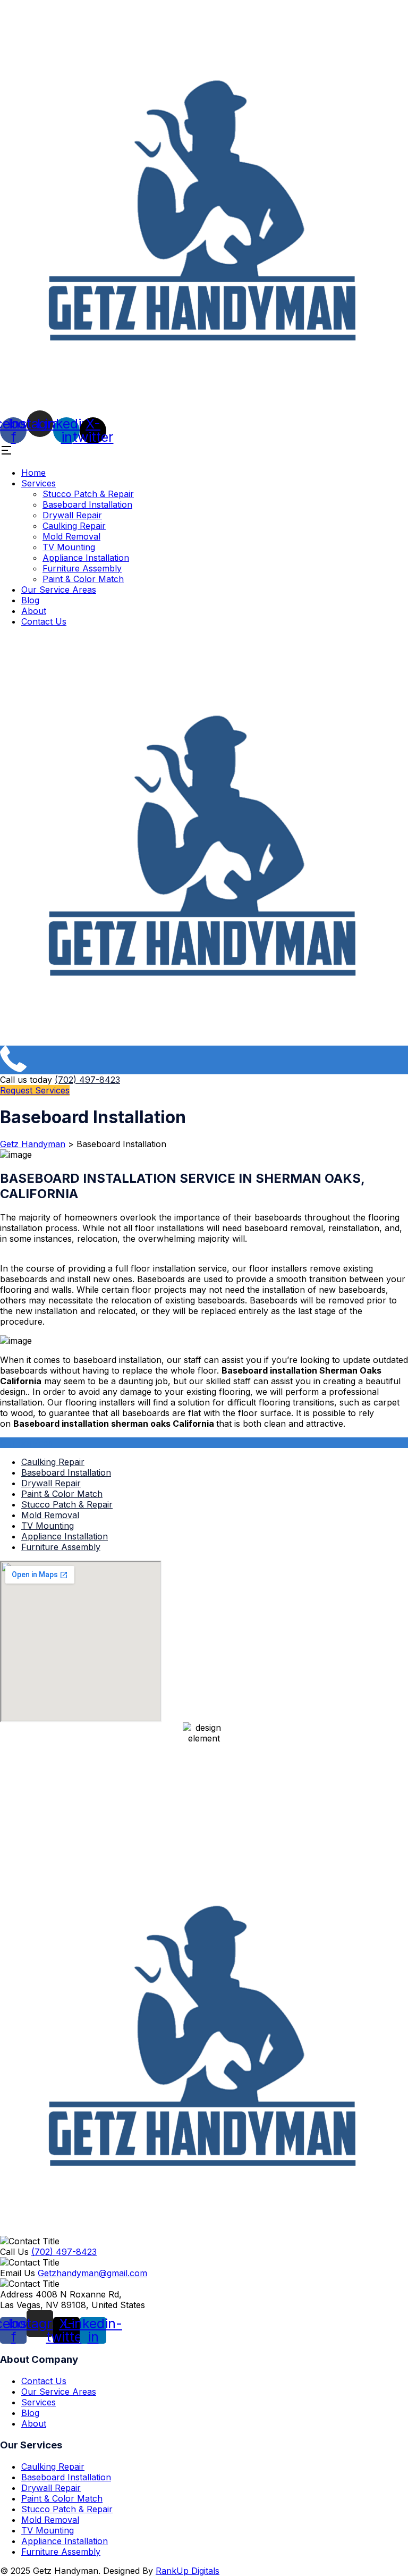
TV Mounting (69, 547)
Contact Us (44, 621)
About (34, 611)
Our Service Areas (59, 590)
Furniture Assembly (82, 568)
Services (39, 483)
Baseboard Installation (87, 504)
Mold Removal (71, 536)
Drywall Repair (72, 515)
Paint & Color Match (83, 579)
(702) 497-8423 (87, 1080)
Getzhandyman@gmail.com (92, 2273)
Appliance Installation (86, 558)
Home (33, 473)
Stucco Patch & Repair (88, 494)
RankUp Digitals (188, 2571)
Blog (30, 600)
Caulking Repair (74, 526)
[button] (204, 451)
